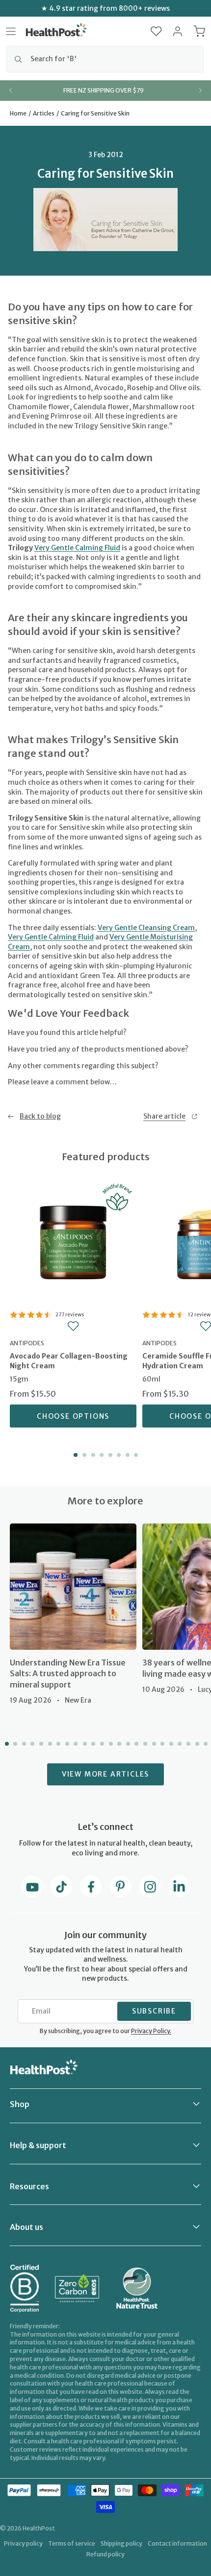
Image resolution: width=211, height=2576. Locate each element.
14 (118, 1744)
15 (127, 1744)
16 (136, 1744)
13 (110, 1744)
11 (93, 1744)
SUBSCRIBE (154, 2011)
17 (144, 1744)
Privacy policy (23, 2543)
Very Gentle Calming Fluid (77, 548)
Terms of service (72, 2543)
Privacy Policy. (151, 2031)
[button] (156, 31)
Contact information (177, 2543)
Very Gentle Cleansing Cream (146, 928)
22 (187, 1744)
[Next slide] (200, 91)
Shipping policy (121, 2543)
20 (170, 1744)
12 (101, 1744)
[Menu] (11, 31)
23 (196, 1744)
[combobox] (105, 59)
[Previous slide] (11, 91)
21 (179, 1744)
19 (161, 1744)
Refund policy (105, 2554)
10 (84, 1744)
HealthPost (39, 2528)
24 (205, 1744)
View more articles (105, 1774)
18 (153, 1744)
